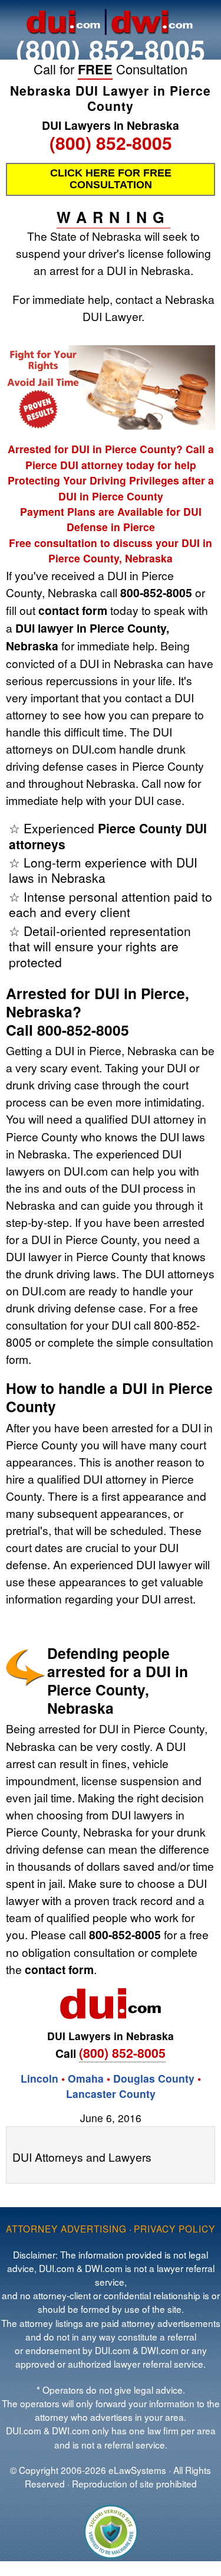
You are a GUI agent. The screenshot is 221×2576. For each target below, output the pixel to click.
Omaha (86, 2078)
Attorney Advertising (66, 2228)
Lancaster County (111, 2094)
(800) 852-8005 (111, 49)
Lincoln (39, 2078)
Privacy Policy (174, 2228)
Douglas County (154, 2078)
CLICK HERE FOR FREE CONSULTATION (111, 179)
